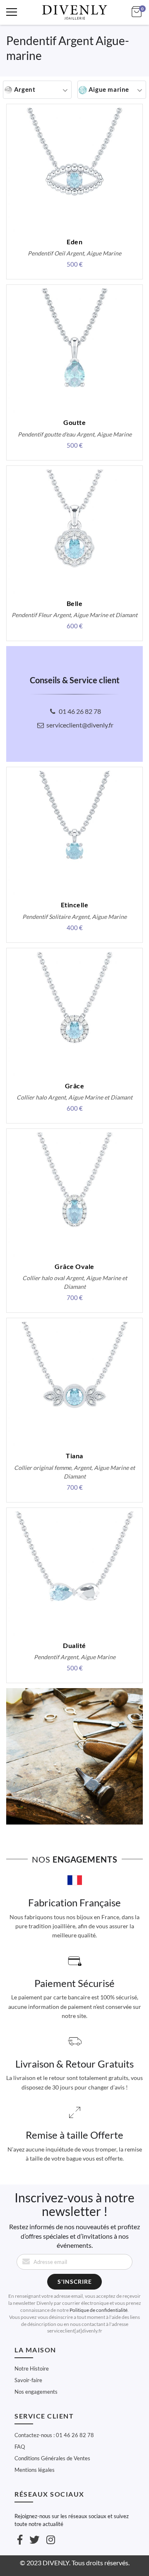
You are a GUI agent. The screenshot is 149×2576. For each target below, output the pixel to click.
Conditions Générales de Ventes (52, 2458)
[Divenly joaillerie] (74, 12)
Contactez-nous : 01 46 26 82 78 (54, 2435)
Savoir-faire (28, 2380)
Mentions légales (35, 2470)
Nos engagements (36, 2392)
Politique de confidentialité (99, 2310)
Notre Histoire (32, 2368)
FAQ (20, 2447)
